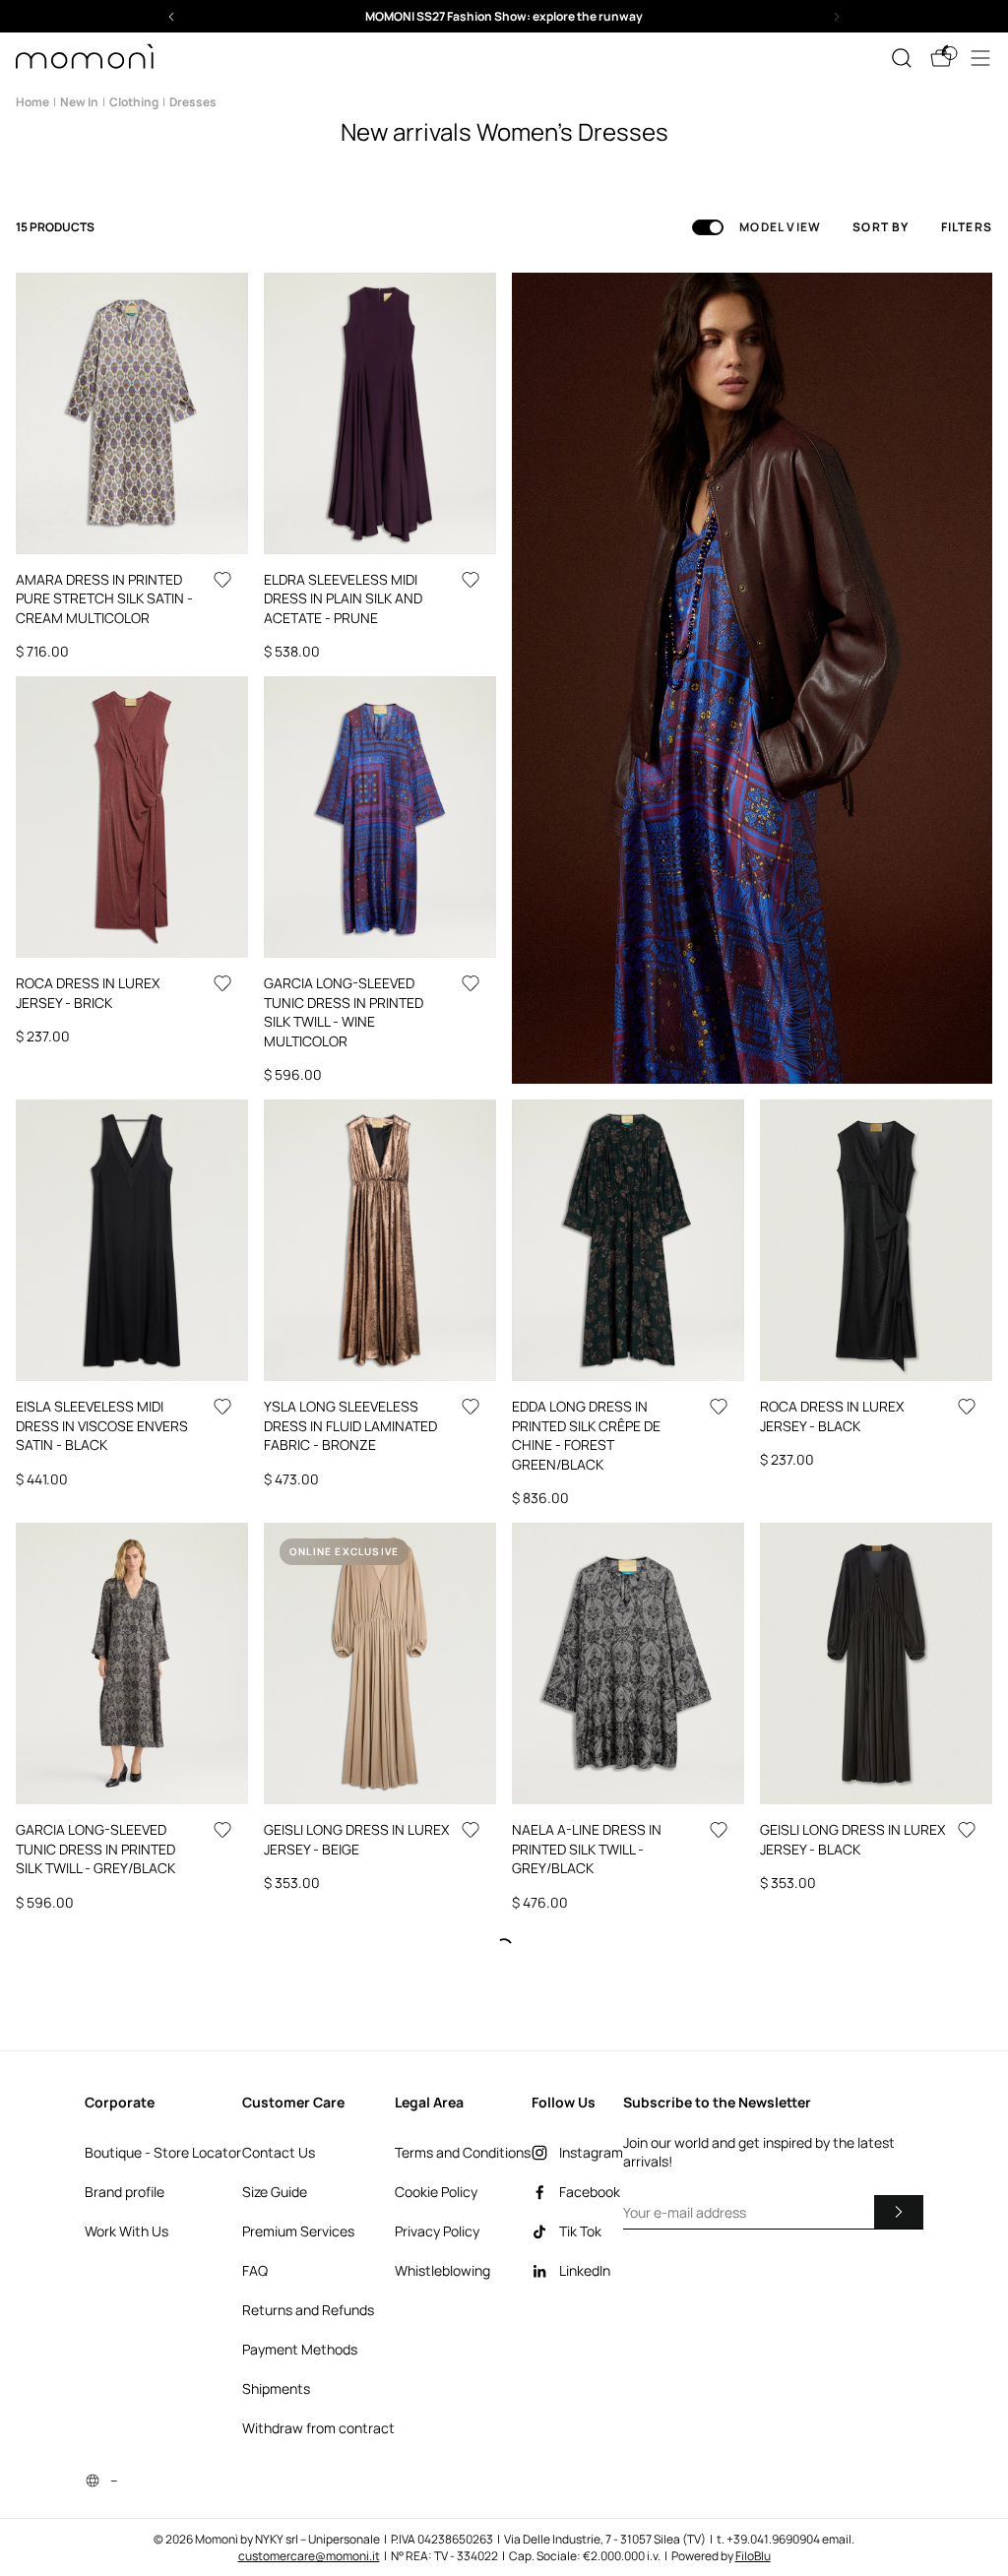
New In (79, 102)
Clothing (134, 102)
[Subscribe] (899, 2212)
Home (32, 102)
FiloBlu (753, 2556)
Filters (967, 227)
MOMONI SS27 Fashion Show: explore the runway (504, 16)
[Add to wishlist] (222, 580)
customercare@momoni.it (309, 2556)
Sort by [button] (881, 227)
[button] (504, 16)
